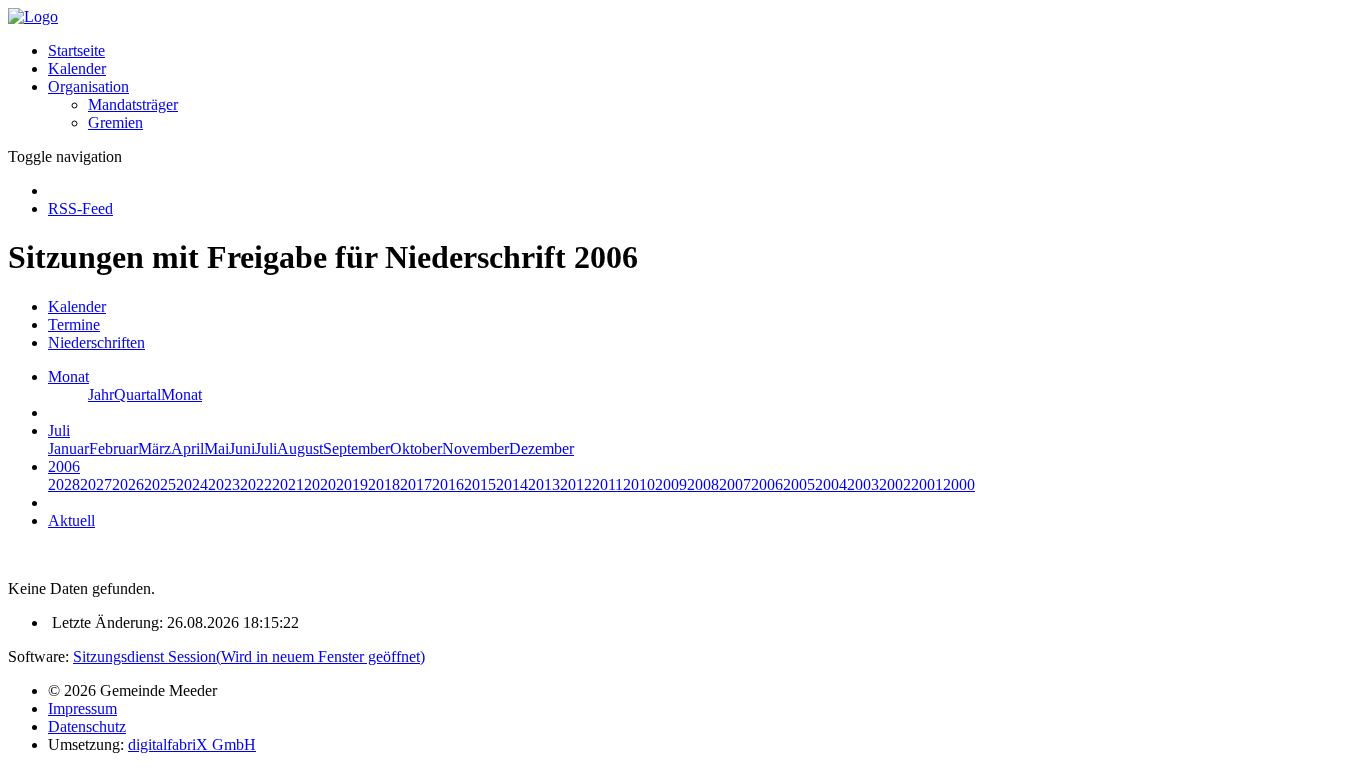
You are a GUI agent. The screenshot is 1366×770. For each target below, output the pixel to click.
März (154, 448)
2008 (703, 484)
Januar (68, 448)
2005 (799, 484)
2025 (160, 484)
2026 (128, 484)
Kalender (77, 68)
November (475, 448)
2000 (959, 484)
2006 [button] (64, 466)
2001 (927, 484)
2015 (480, 484)
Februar (113, 448)
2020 (320, 484)
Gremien (115, 122)
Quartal (137, 394)
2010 (639, 484)
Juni (242, 448)
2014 (512, 484)
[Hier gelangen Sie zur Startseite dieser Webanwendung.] (33, 16)
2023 (224, 484)
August (300, 448)
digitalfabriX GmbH (192, 744)
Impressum (82, 708)
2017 (416, 484)
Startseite (76, 50)
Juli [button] (59, 430)
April (187, 448)
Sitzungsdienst (249, 656)
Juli (266, 448)
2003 (863, 484)
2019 (352, 484)
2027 (96, 484)
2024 (192, 484)
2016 (448, 484)
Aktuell (71, 520)
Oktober (416, 448)
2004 (831, 484)
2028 (64, 484)
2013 (544, 484)
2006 (767, 484)
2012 (576, 484)
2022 (256, 484)
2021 (288, 484)
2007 (735, 484)
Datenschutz (87, 726)
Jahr (101, 394)
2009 (671, 484)
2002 (895, 484)
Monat (181, 394)
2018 (384, 484)
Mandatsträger (133, 104)
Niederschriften (96, 342)
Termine (74, 324)
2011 (607, 484)
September (356, 448)
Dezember (541, 448)
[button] (88, 86)
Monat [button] (68, 376)
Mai (216, 448)
